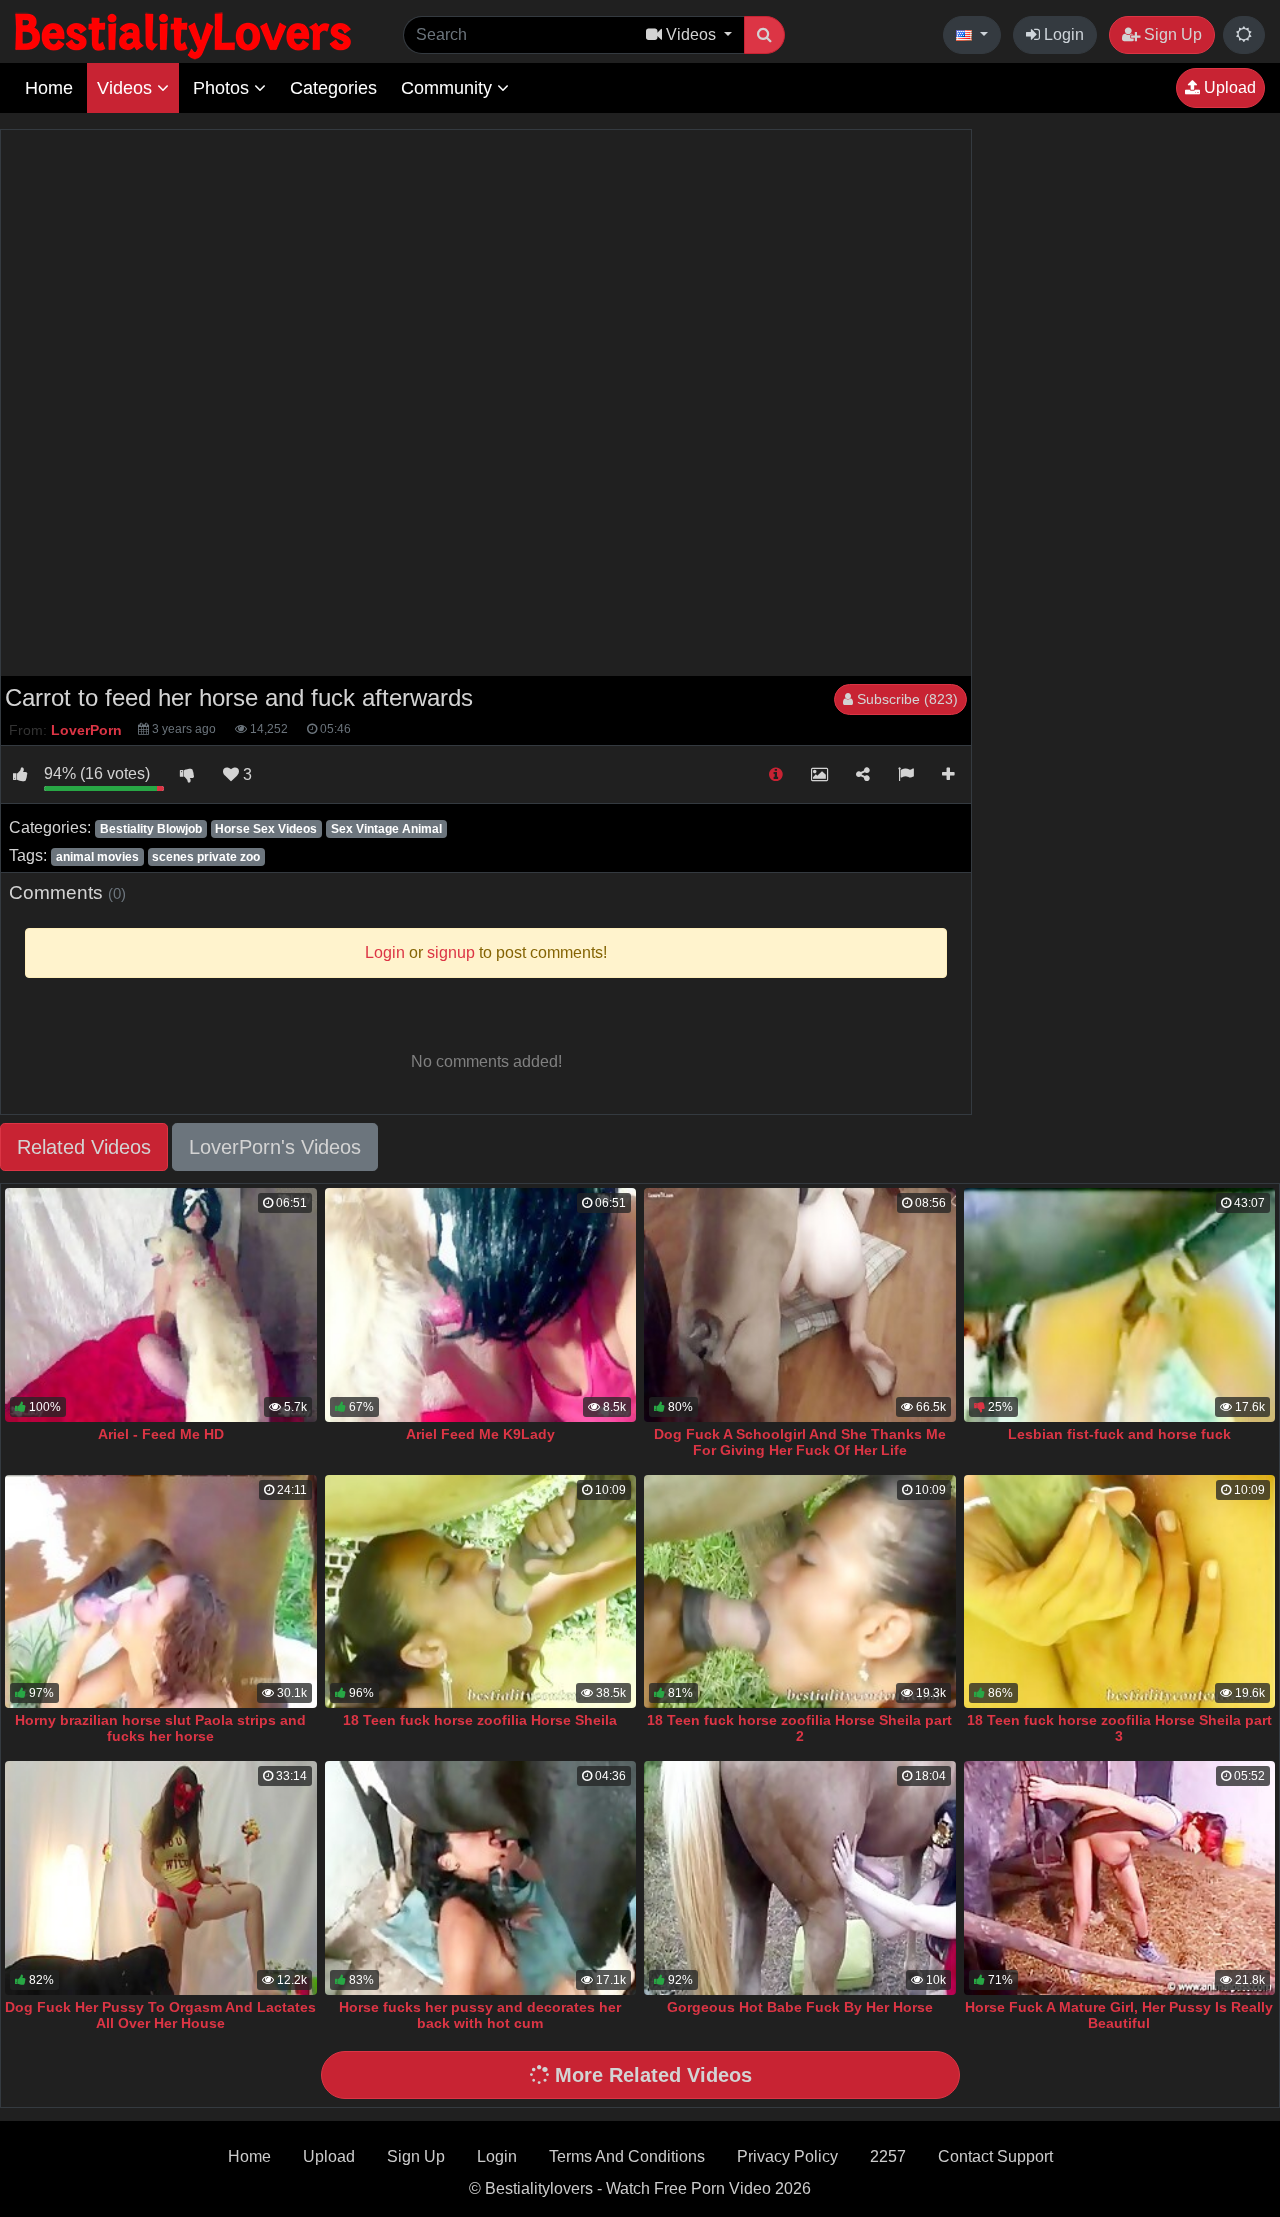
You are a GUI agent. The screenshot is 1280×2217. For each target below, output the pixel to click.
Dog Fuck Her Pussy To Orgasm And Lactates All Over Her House (160, 2015)
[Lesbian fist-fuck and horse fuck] (1120, 1305)
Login (1062, 34)
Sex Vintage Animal (386, 829)
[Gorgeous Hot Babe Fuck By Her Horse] (800, 1878)
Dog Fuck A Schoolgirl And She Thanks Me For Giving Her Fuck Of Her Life (800, 1442)
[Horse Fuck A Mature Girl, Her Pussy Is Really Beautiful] (1120, 1878)
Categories (333, 88)
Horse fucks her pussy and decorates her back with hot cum (480, 2015)
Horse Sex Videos (266, 829)
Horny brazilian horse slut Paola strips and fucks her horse (160, 1728)
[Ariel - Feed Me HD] (161, 1305)
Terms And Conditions (627, 2156)
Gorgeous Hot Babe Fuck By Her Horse (800, 2007)
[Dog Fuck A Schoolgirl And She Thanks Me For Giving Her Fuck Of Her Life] (800, 1305)
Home (49, 88)
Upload (1228, 87)
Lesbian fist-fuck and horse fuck (1119, 1434)
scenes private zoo (206, 857)
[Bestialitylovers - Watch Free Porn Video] (185, 34)
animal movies (97, 857)
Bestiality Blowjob (151, 829)
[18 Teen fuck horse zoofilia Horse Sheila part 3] (1120, 1592)
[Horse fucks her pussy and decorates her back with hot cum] (481, 1878)
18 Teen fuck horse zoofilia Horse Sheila (480, 1720)
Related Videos (84, 1147)
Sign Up (1171, 34)
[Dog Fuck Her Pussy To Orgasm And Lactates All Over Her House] (161, 1878)
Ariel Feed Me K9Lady (480, 1434)
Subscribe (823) (905, 699)
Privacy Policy (787, 2156)
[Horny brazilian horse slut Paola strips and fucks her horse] (161, 1592)
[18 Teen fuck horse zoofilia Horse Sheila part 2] (800, 1592)
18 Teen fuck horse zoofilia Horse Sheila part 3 (1119, 1728)
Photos (223, 88)
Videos (127, 88)
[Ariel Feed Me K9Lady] (481, 1305)
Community (449, 88)
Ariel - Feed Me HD (161, 1434)
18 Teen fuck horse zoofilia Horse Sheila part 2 (799, 1728)
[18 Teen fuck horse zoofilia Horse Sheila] (481, 1592)
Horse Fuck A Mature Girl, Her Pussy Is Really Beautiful (1119, 2015)
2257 (888, 2156)
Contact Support (995, 2156)
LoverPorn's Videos (275, 1147)
